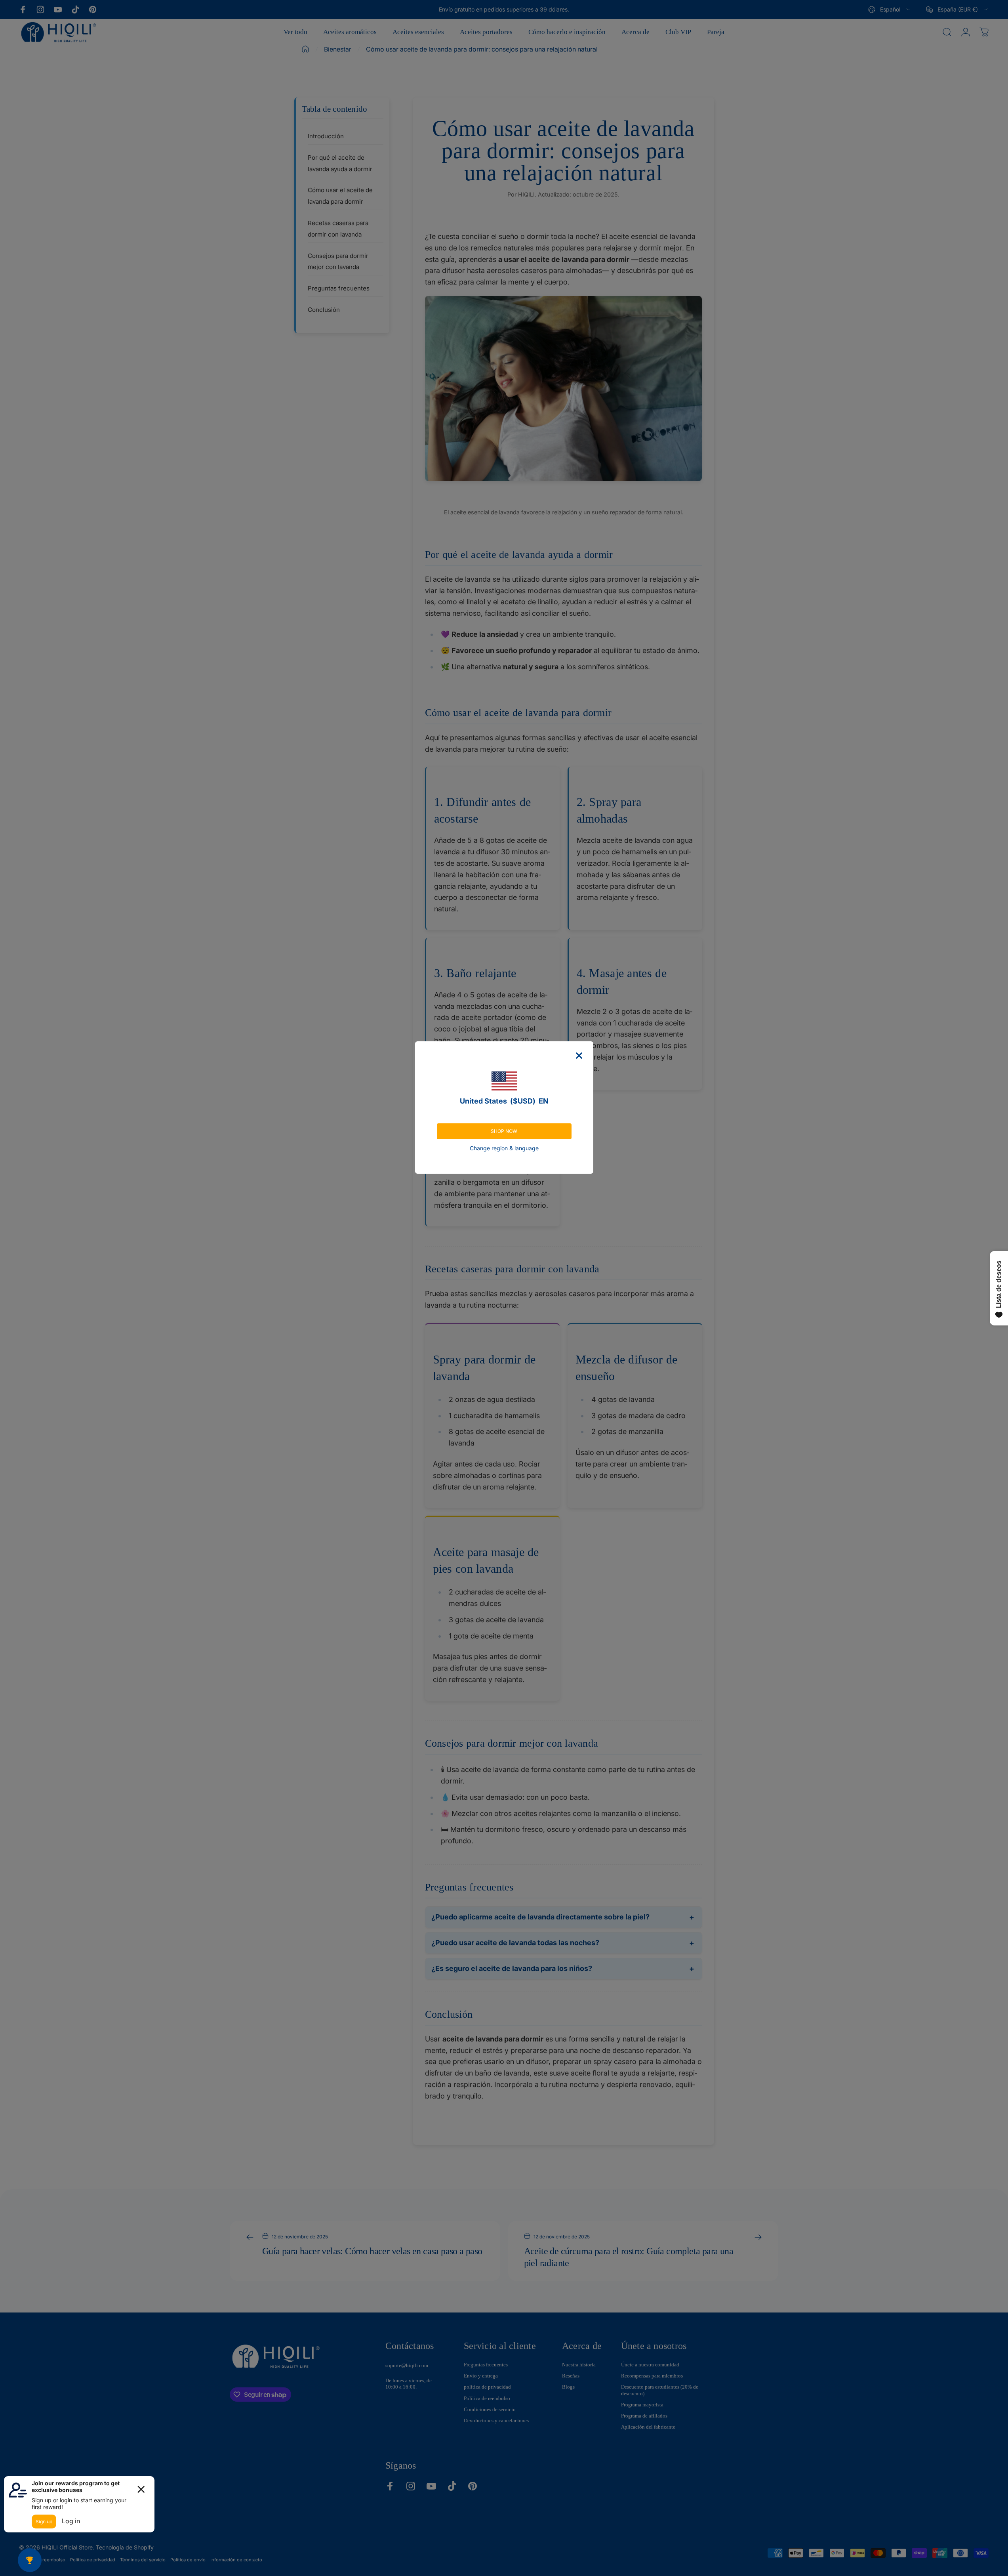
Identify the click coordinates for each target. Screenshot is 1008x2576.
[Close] (579, 1056)
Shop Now (504, 1131)
